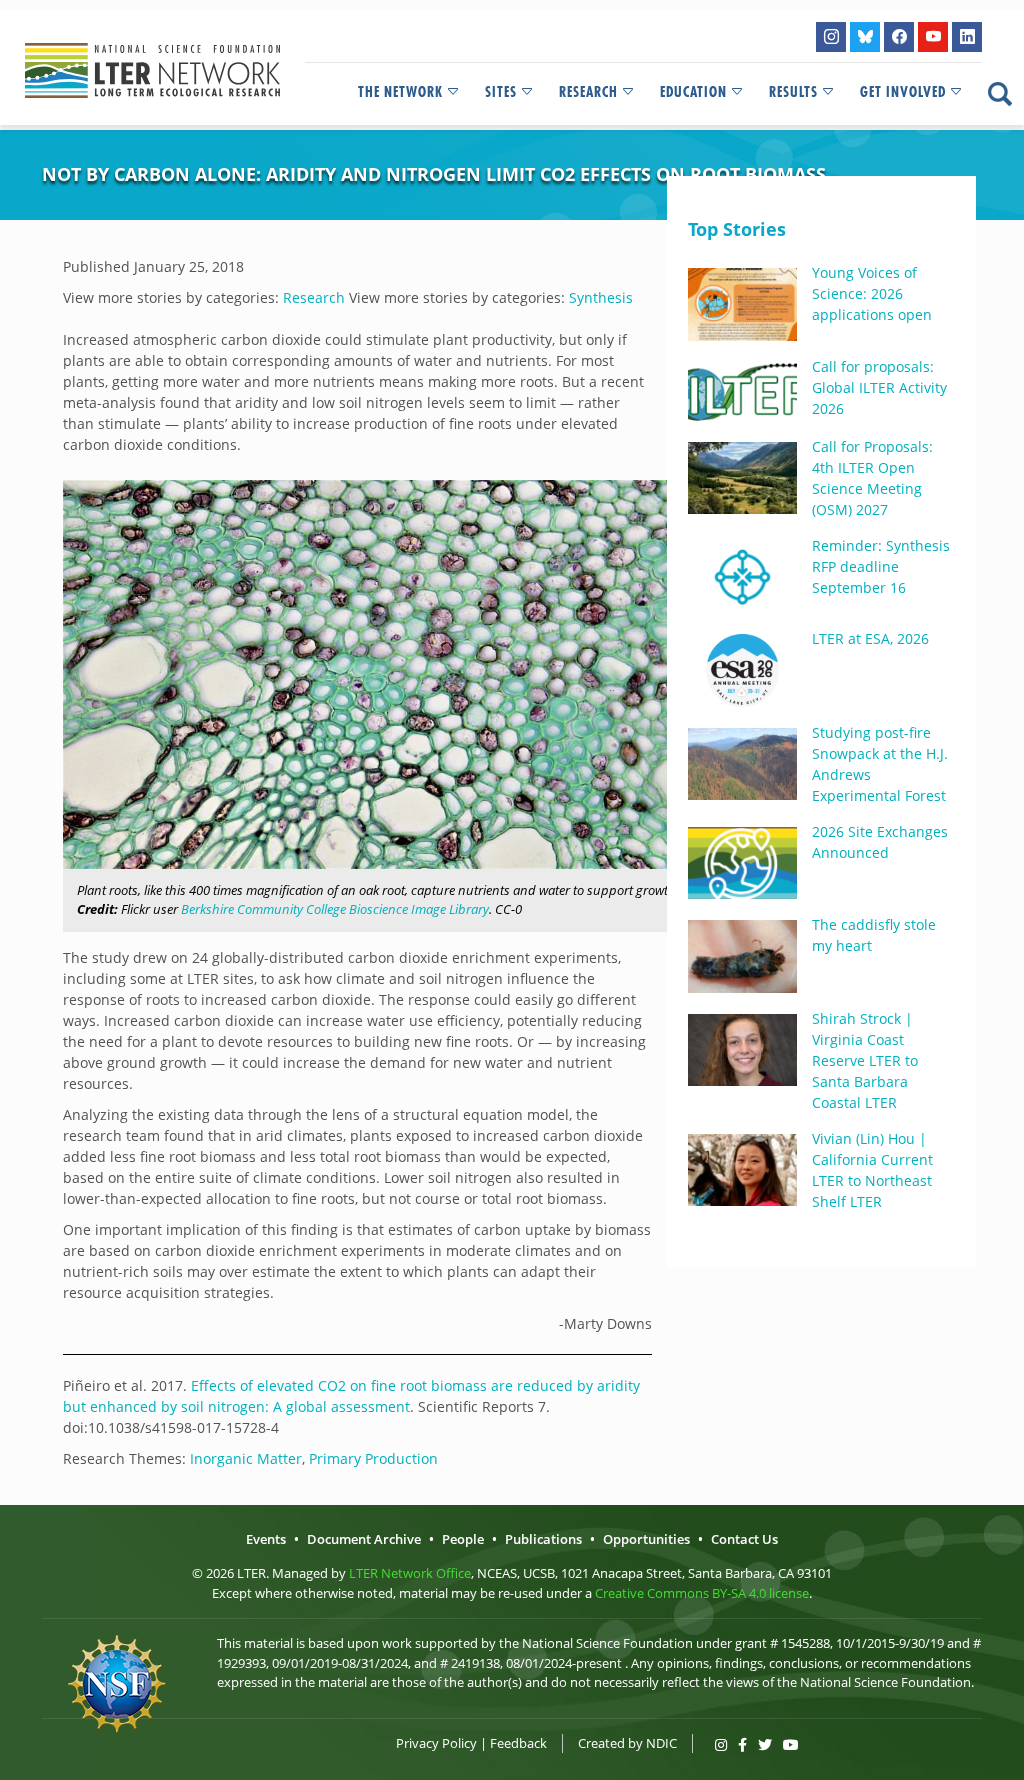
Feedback (518, 1743)
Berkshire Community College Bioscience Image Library (335, 909)
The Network (400, 92)
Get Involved (903, 92)
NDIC (661, 1743)
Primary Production (373, 1458)
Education (693, 92)
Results (793, 92)
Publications (543, 1539)
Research (588, 92)
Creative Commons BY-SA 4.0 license (702, 1593)
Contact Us (744, 1539)
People (463, 1539)
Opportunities (646, 1539)
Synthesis (601, 297)
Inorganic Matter (246, 1458)
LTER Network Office (410, 1573)
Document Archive (364, 1539)
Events (266, 1539)
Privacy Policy (436, 1743)
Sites (501, 92)
